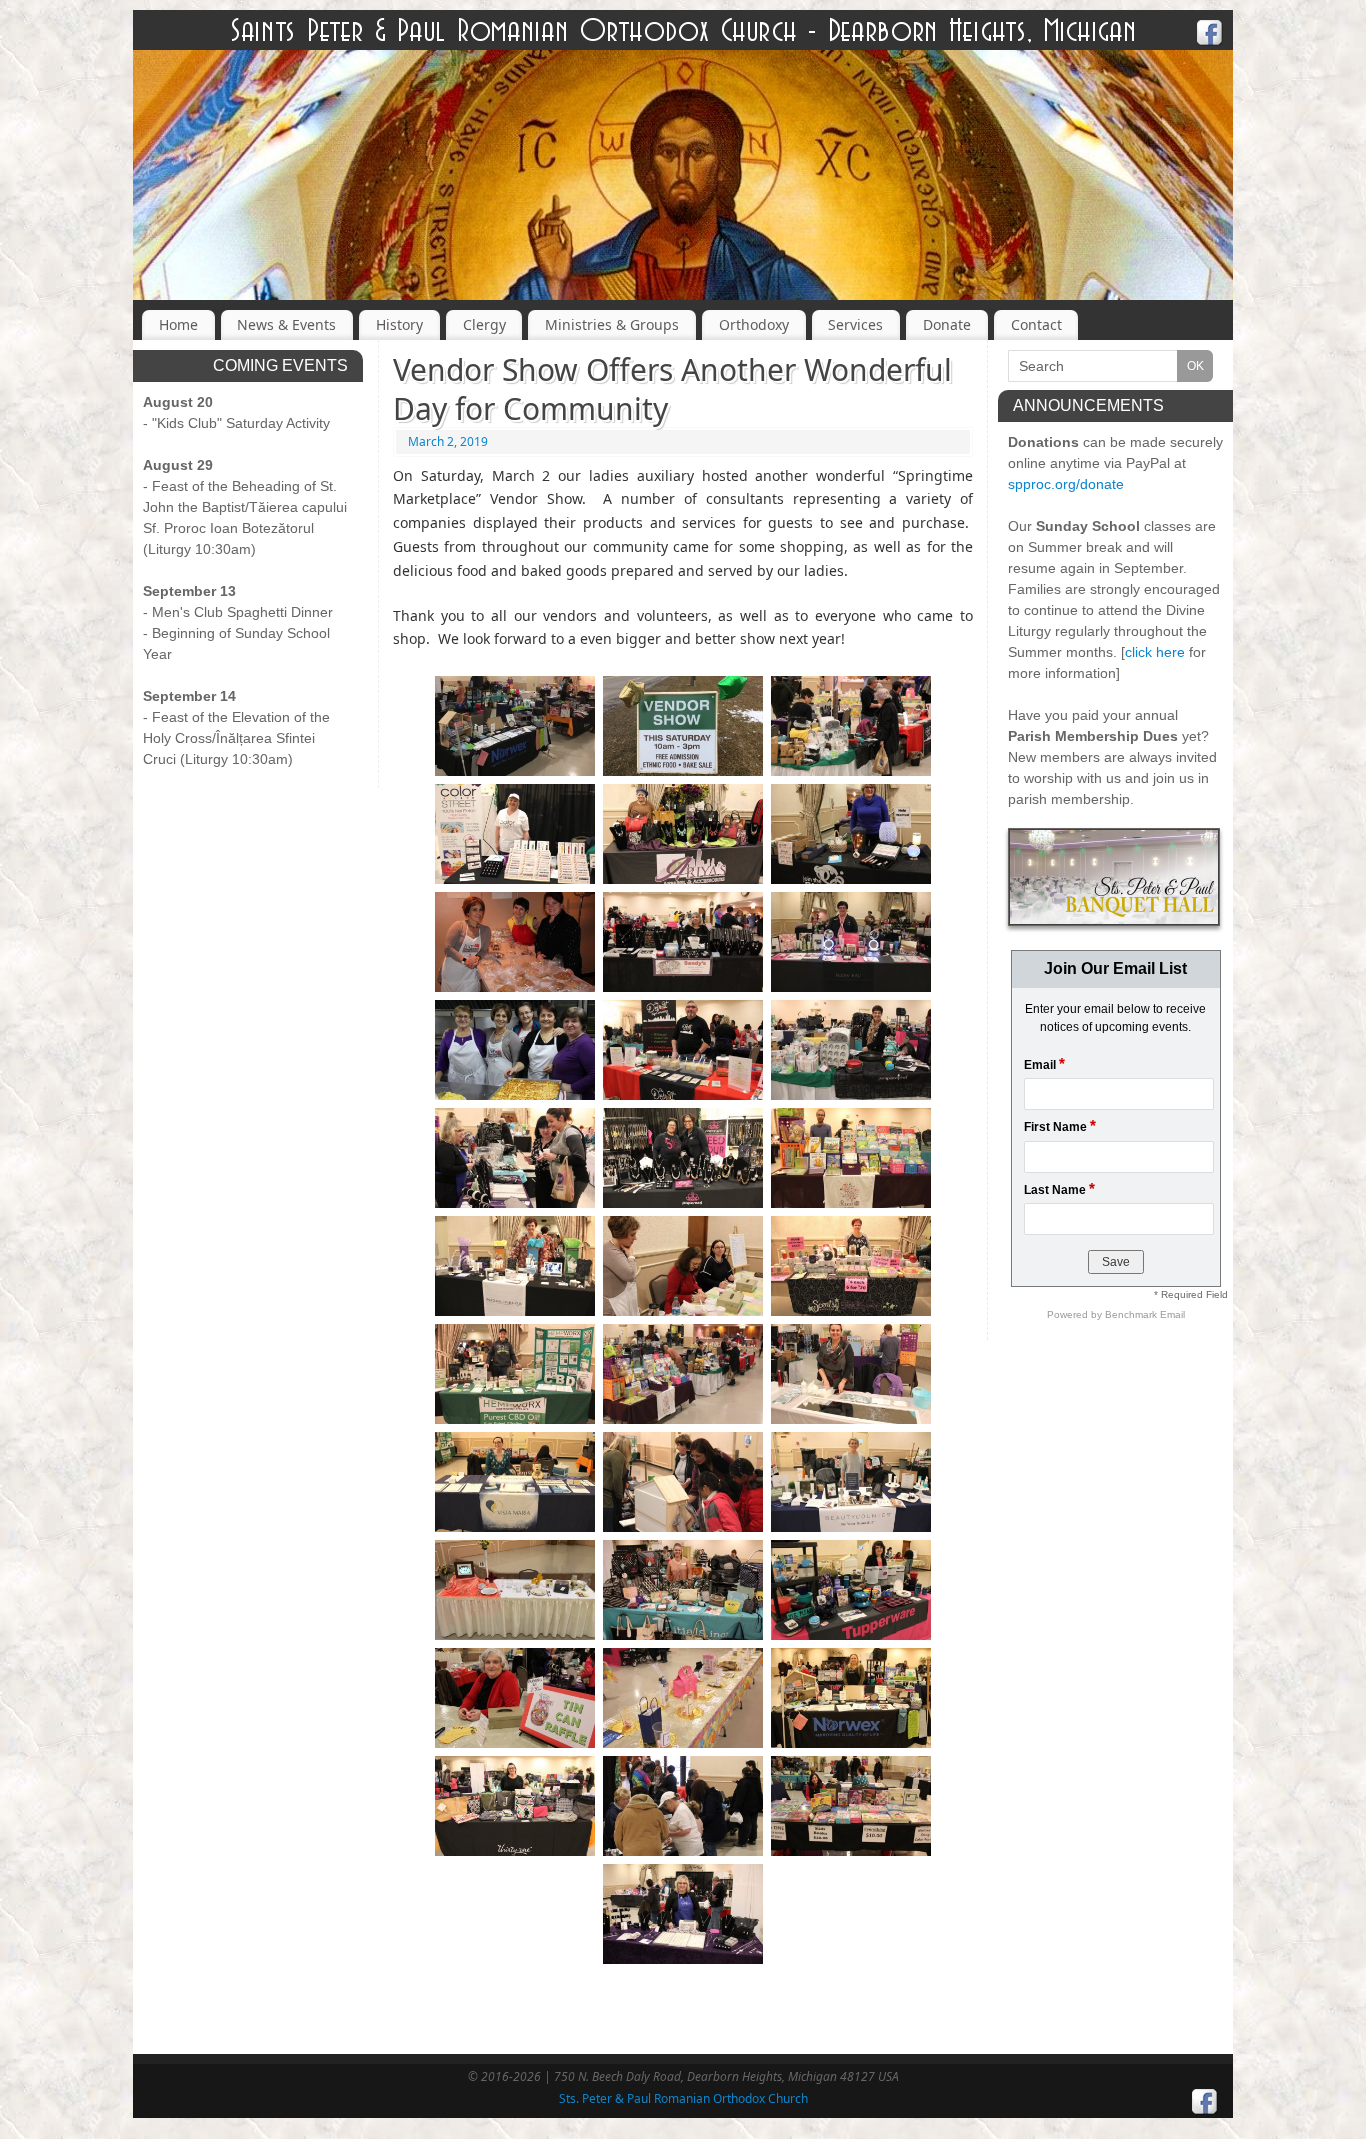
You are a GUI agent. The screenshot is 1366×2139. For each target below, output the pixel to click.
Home (178, 324)
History (399, 324)
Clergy (484, 324)
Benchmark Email (1145, 1314)
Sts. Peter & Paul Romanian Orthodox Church (683, 2098)
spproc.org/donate (1066, 484)
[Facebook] (1210, 35)
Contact (1036, 324)
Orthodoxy (754, 324)
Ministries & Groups (612, 324)
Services (855, 324)
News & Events (286, 324)
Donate (947, 324)
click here (1155, 652)
